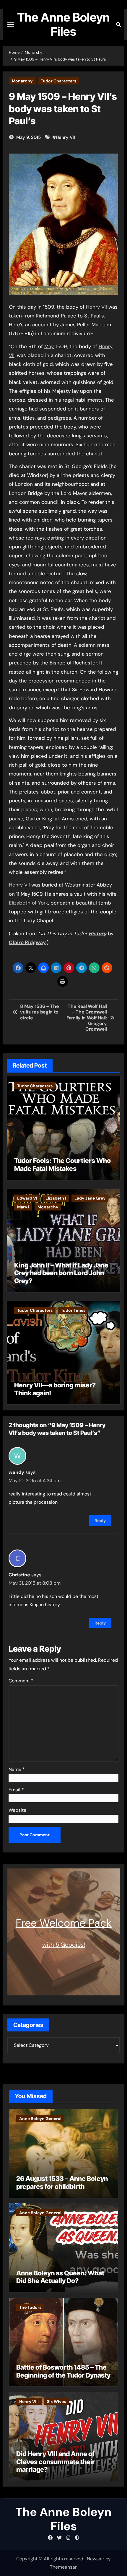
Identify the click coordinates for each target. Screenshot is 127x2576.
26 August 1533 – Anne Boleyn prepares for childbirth (62, 2182)
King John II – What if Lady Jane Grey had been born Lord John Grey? (61, 1273)
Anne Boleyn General (40, 2119)
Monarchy (22, 81)
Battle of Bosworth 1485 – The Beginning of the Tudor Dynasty (63, 2371)
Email (16, 1790)
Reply (100, 1521)
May (49, 346)
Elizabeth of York (29, 903)
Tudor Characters (58, 81)
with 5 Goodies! (64, 1945)
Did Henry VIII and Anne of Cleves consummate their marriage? (56, 2462)
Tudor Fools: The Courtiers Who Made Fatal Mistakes (62, 1164)
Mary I (23, 1207)
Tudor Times (73, 1310)
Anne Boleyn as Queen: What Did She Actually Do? (60, 2277)
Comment (21, 1681)
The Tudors (30, 2307)
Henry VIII (29, 2401)
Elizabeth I (56, 1198)
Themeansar (63, 2567)
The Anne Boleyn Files (63, 24)
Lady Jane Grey (90, 1198)
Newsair (96, 2559)
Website (17, 1810)
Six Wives (56, 2401)
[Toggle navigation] (11, 25)
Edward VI (27, 1198)
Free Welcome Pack (64, 1923)
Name (17, 1769)
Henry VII (65, 137)
